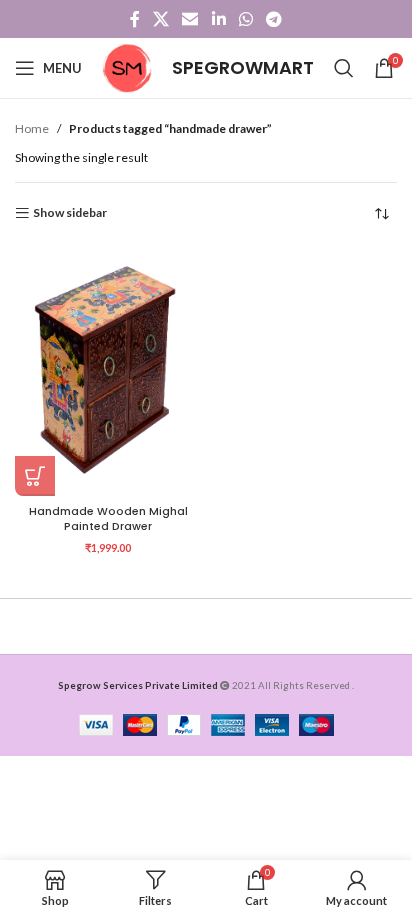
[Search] (344, 68)
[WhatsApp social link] (245, 19)
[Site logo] (127, 66)
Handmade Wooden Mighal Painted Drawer (108, 519)
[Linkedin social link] (218, 19)
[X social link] (160, 19)
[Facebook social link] (134, 19)
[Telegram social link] (274, 19)
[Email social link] (190, 19)
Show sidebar (70, 213)
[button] (35, 476)
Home (32, 128)
